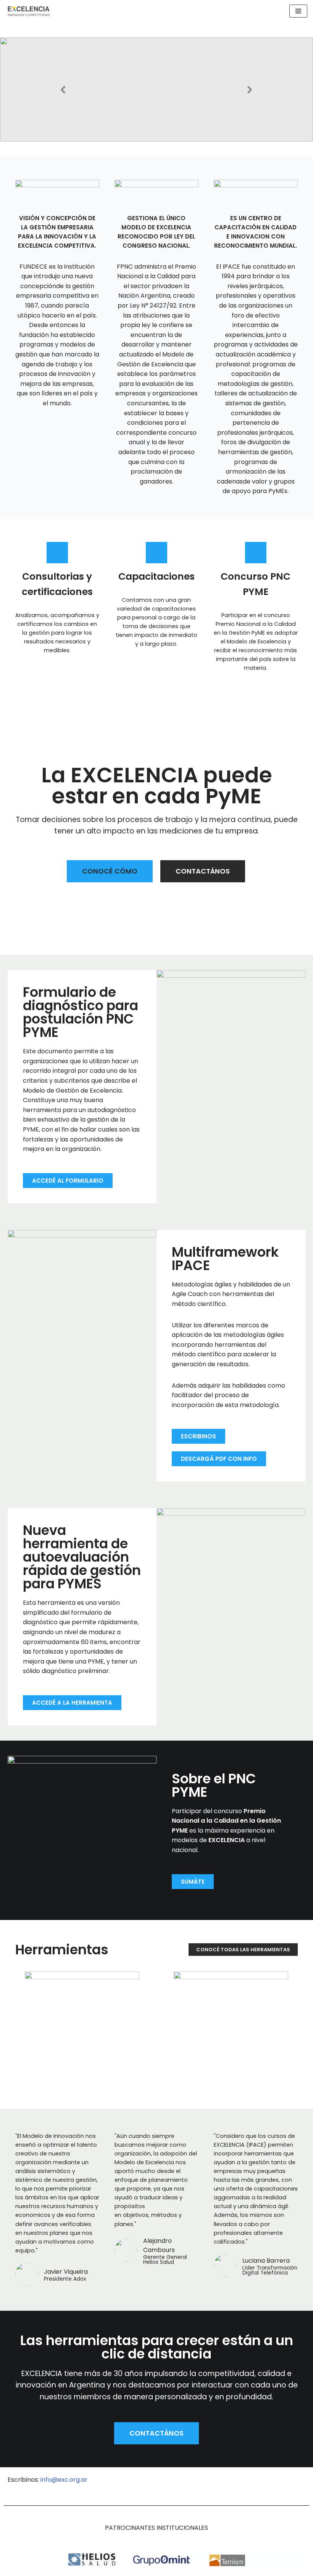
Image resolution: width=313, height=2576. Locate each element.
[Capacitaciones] (156, 553)
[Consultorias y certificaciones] (57, 553)
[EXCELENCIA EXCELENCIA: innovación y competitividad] (29, 11)
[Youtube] (243, 2484)
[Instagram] (296, 2484)
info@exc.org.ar (64, 2480)
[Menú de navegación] (298, 11)
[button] (156, 89)
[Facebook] (269, 2484)
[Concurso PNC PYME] (256, 553)
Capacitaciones (156, 576)
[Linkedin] (217, 2484)
